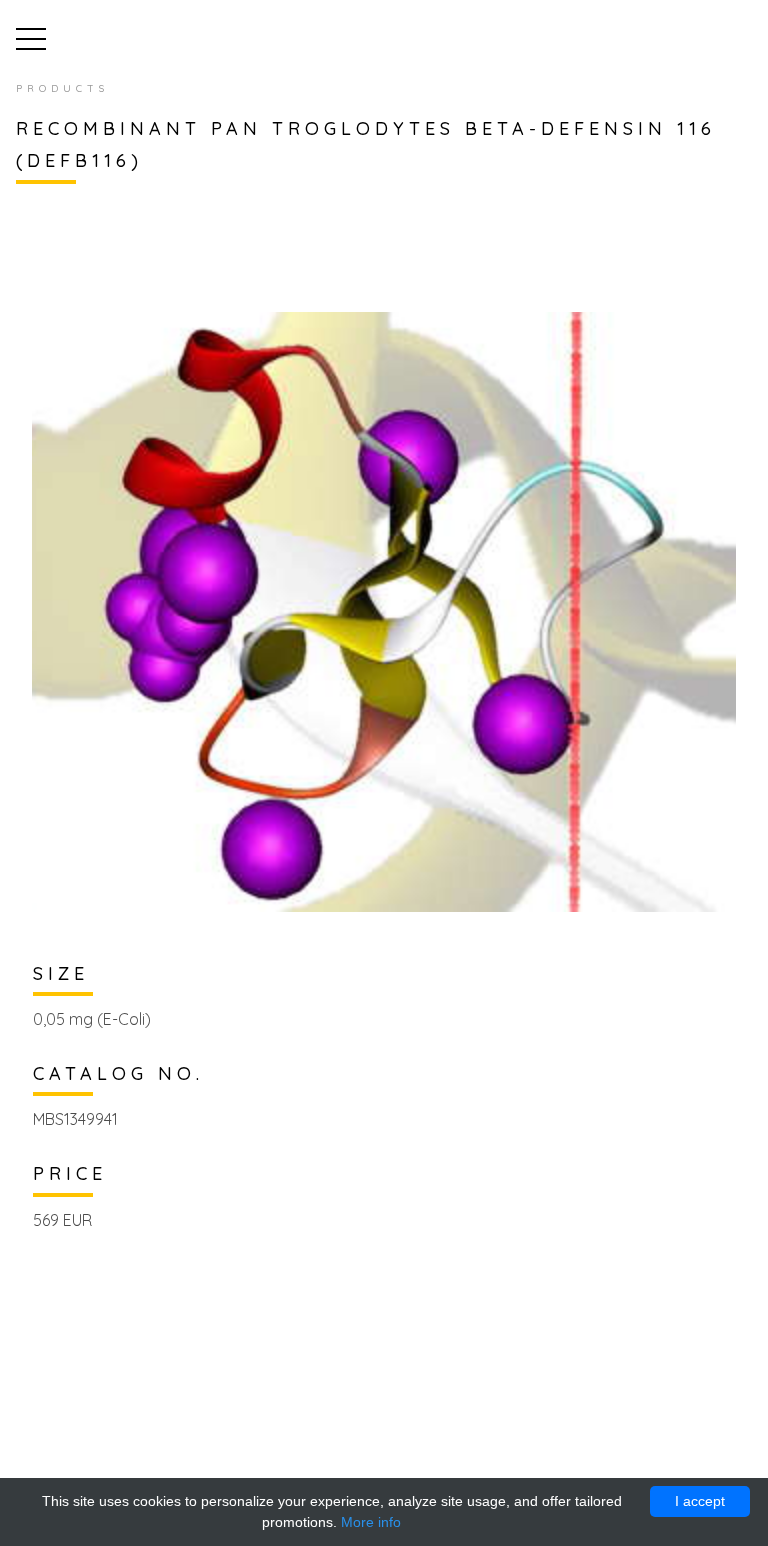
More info (371, 1522)
